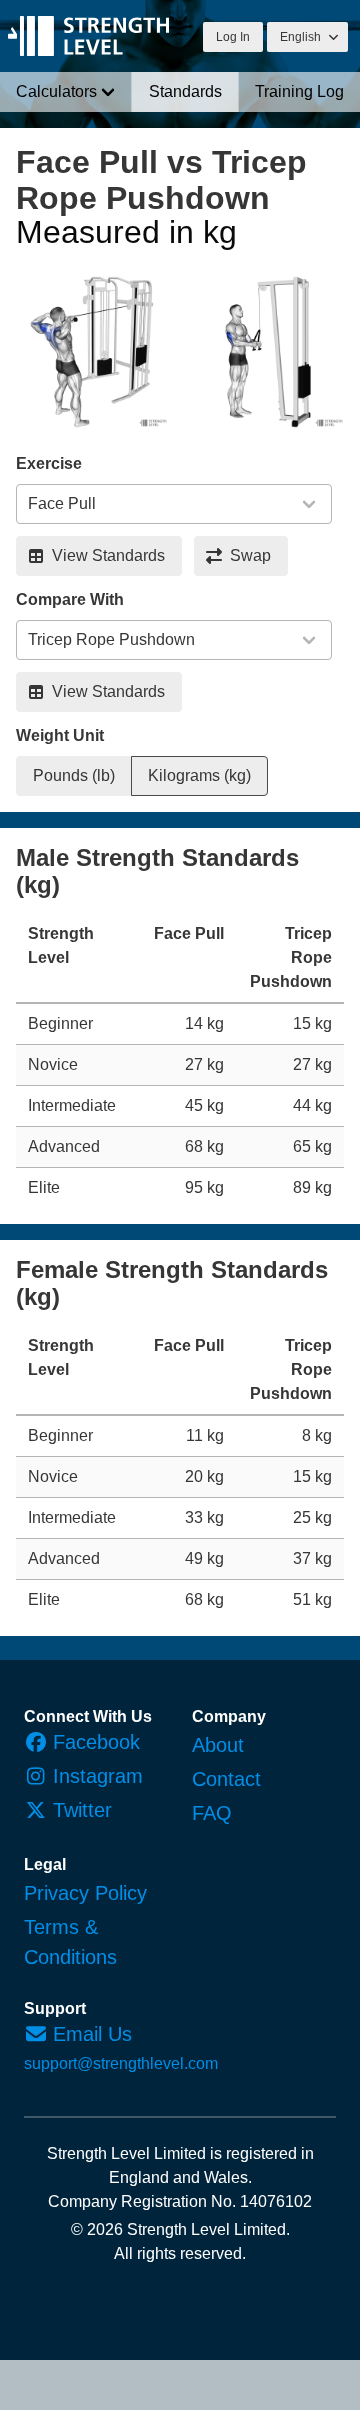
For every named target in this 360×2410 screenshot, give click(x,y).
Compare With (70, 599)
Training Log (299, 91)
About (218, 1745)
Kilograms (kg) (199, 775)
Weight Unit (60, 735)
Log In (233, 37)
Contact (226, 1779)
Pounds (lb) (74, 775)
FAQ (212, 1813)
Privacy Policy (85, 1893)
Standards (185, 91)
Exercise (49, 463)
